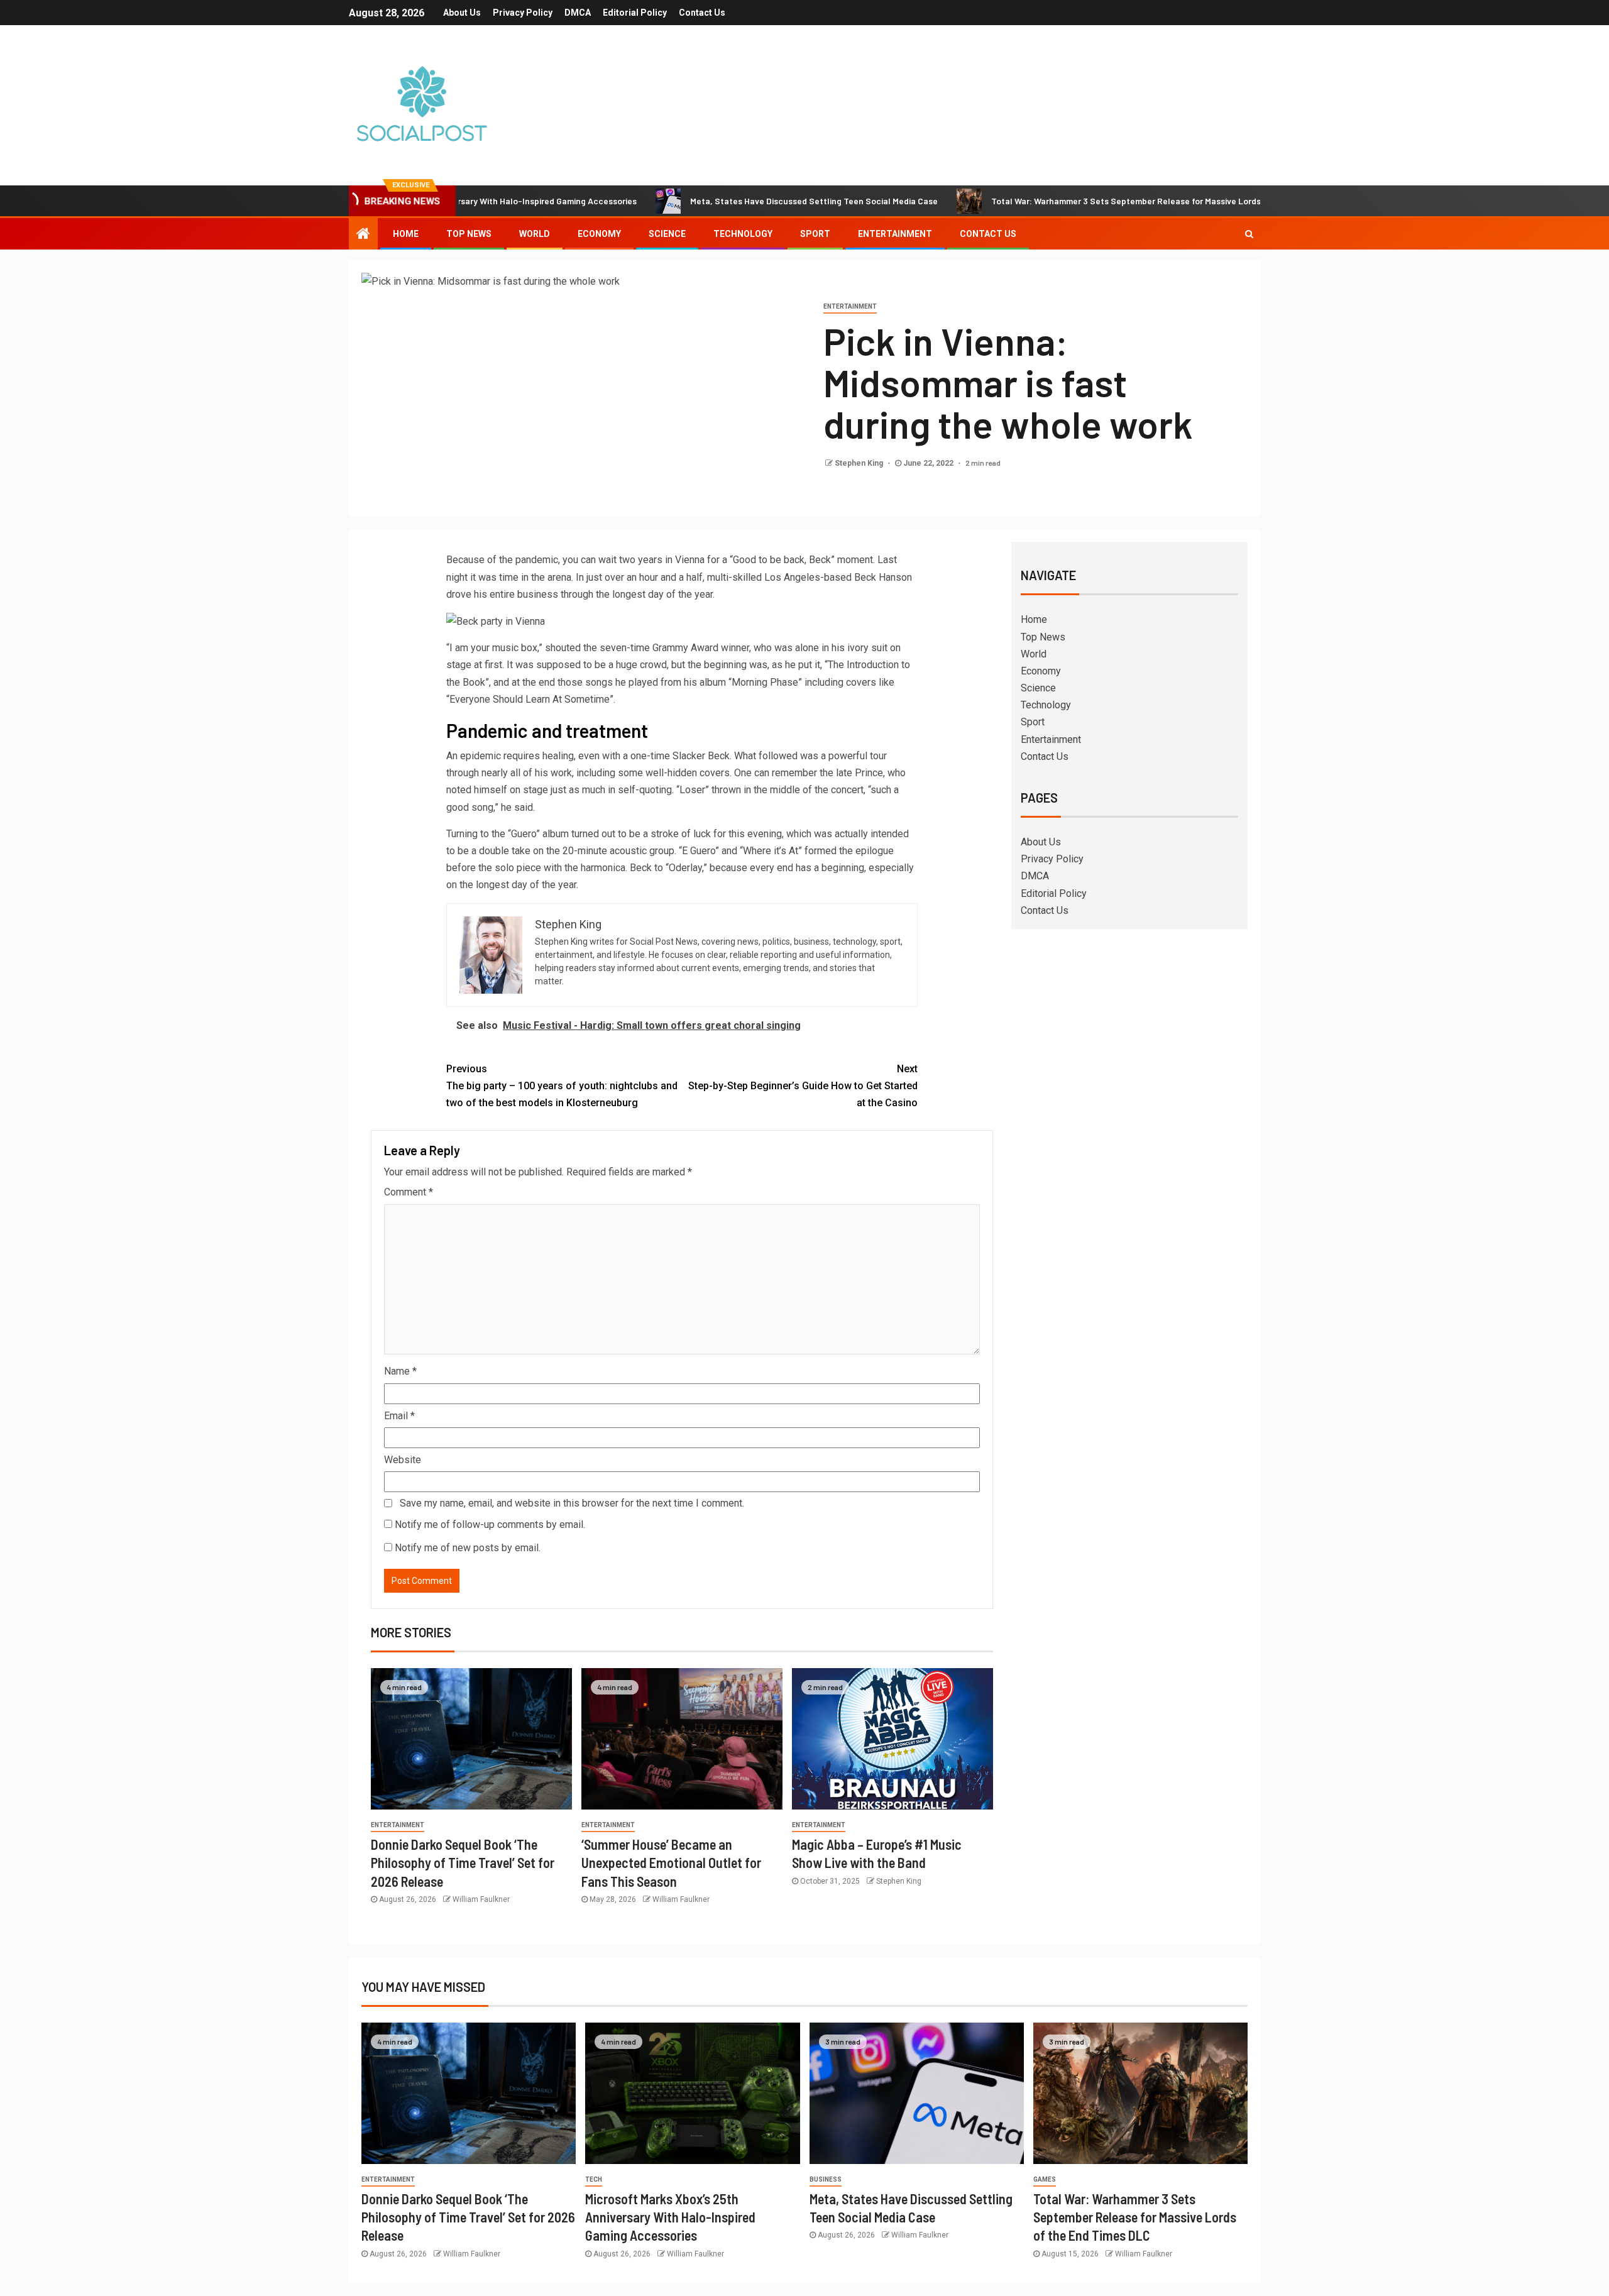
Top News (469, 234)
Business (826, 2179)
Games (1045, 2179)
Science (667, 234)
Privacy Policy (523, 13)
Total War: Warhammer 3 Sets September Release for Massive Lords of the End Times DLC (1085, 201)
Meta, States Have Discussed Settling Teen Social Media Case (729, 201)
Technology (743, 234)
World (535, 234)
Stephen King (860, 463)
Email (399, 1416)
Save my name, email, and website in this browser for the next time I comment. (572, 1503)
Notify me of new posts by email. (468, 1548)
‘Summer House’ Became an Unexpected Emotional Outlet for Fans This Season (671, 1863)
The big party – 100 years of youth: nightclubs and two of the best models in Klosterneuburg (562, 1086)
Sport (815, 234)
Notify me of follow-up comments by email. (490, 1524)
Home (406, 234)
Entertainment (895, 234)
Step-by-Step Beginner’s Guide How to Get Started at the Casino (803, 1086)
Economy (599, 234)
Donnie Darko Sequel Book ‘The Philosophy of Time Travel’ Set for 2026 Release (463, 1863)
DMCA (578, 13)
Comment (409, 1192)
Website (403, 1460)
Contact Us (702, 13)
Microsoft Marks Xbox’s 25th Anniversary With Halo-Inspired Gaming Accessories (670, 2217)
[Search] (1249, 234)
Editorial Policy (635, 13)
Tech (594, 2179)
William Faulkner (481, 1899)
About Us (462, 13)
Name (400, 1371)
